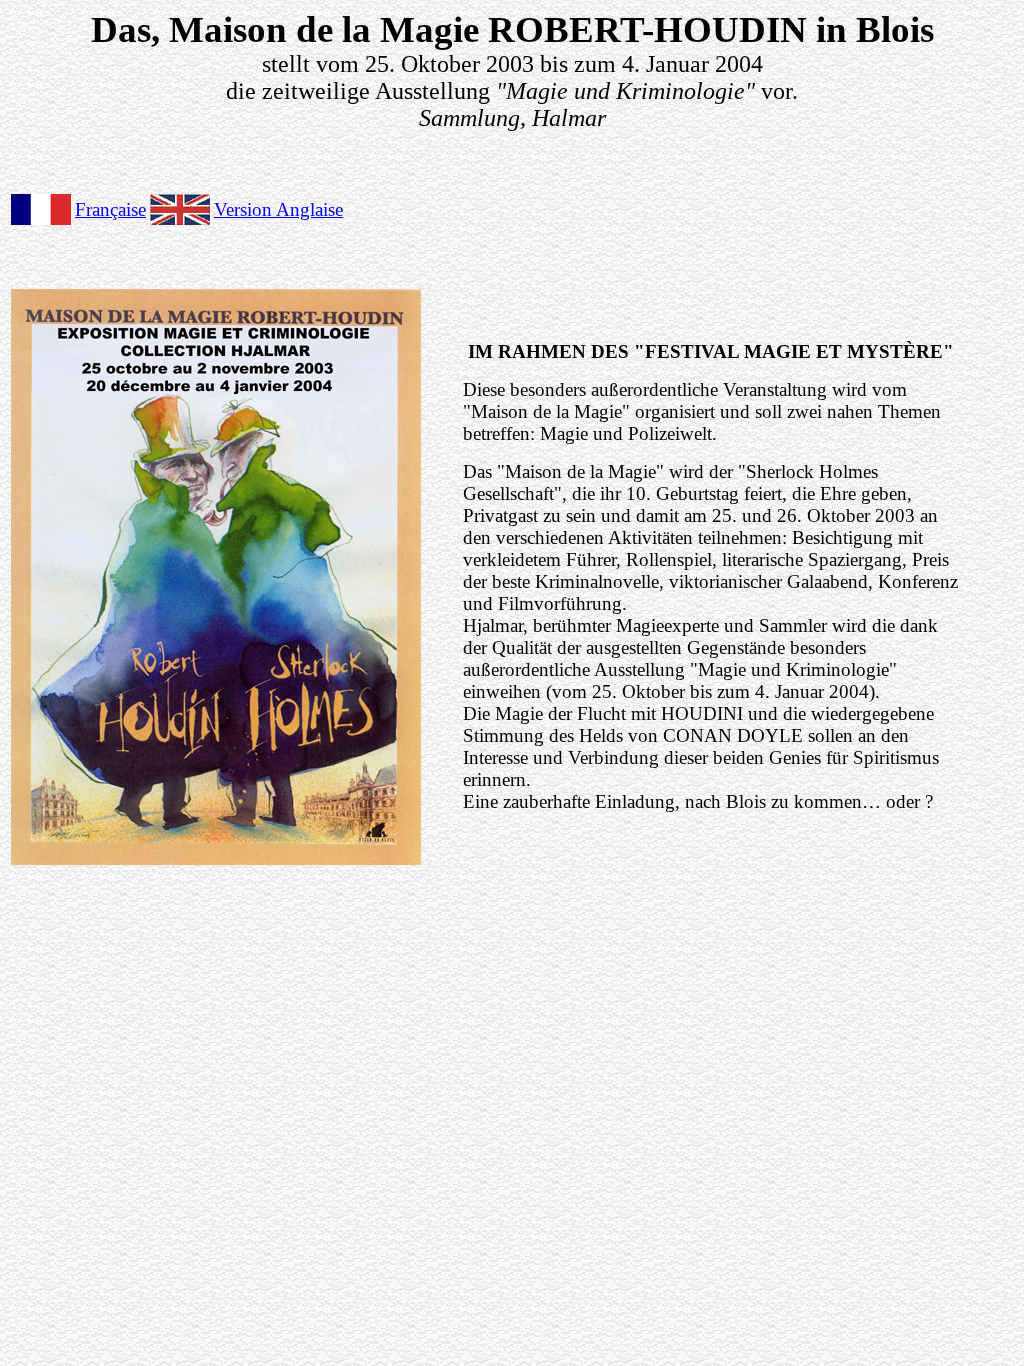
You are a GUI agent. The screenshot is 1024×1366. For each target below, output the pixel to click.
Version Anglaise (278, 209)
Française (110, 209)
